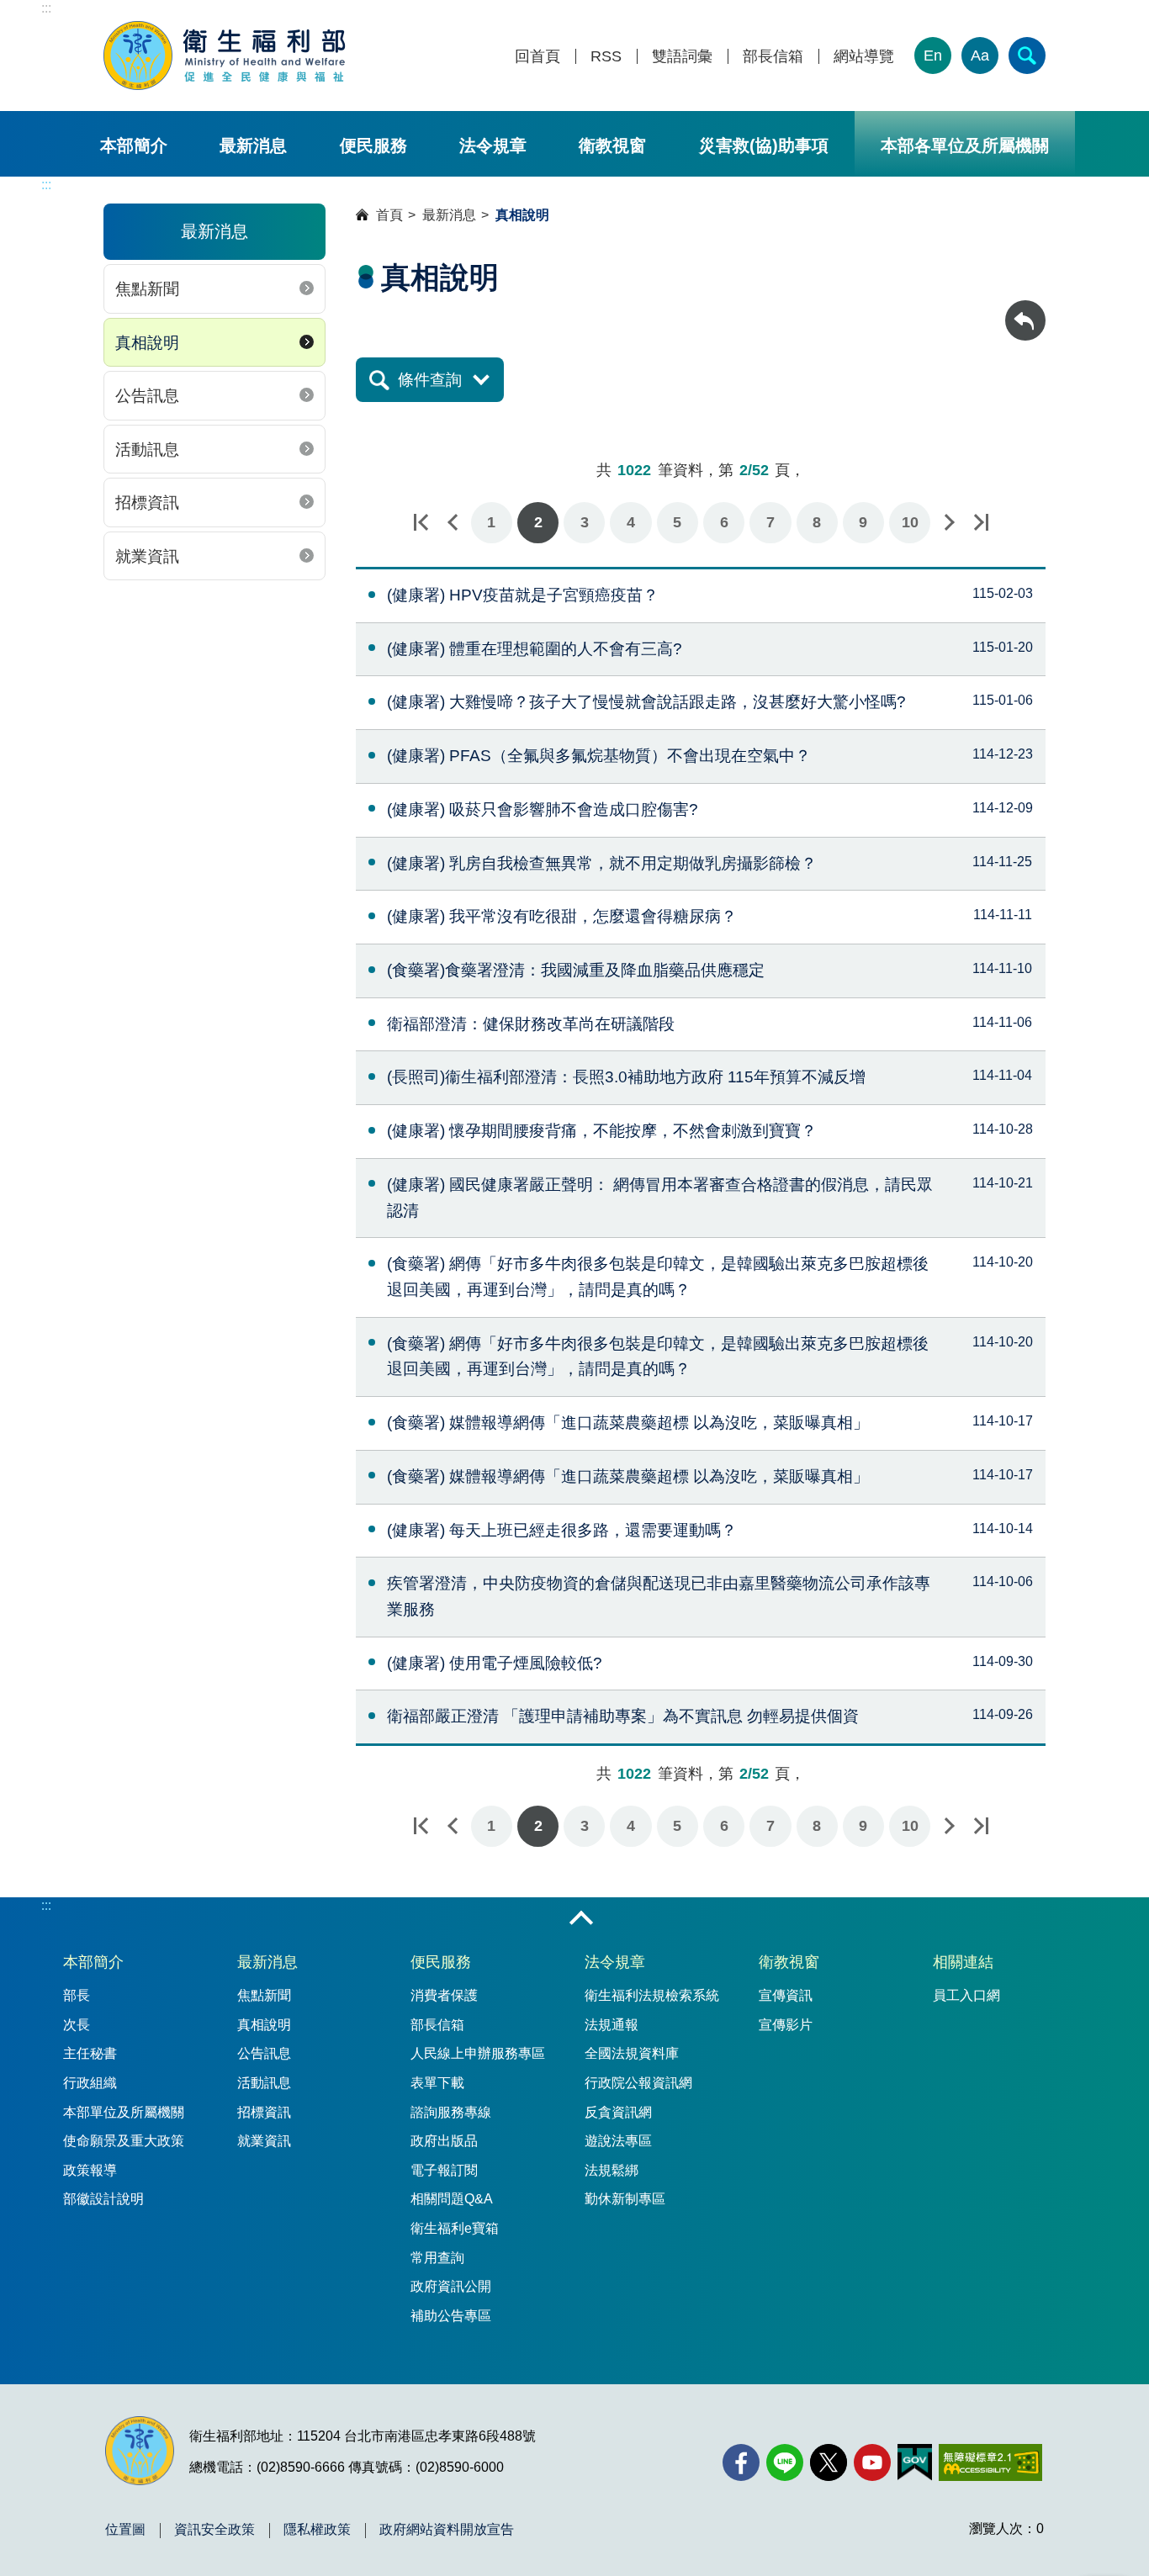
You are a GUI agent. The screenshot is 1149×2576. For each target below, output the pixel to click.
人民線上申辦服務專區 (478, 2053)
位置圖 (125, 2530)
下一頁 (949, 523)
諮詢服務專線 (451, 2112)
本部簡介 (134, 145)
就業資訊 (147, 556)
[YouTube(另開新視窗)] (872, 2462)
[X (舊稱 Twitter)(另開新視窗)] (829, 2462)
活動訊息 (147, 450)
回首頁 (537, 57)
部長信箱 (773, 57)
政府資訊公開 (451, 2286)
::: (46, 8)
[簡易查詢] (1027, 56)
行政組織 (90, 2083)
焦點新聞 (147, 289)
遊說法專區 (618, 2141)
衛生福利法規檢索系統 (652, 1995)
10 (910, 522)
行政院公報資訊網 (638, 2083)
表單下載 (437, 2083)
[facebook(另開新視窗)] (741, 2462)
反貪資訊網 (618, 2112)
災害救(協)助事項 (764, 145)
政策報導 (90, 2170)
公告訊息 (147, 396)
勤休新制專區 (625, 2199)
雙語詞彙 (682, 57)
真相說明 (147, 343)
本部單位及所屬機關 (124, 2112)
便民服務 (373, 145)
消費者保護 (444, 1995)
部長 (77, 1995)
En (933, 56)
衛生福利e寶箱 (455, 2228)
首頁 (389, 215)
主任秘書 (90, 2053)
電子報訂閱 (444, 2170)
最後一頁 (981, 523)
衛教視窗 (612, 145)
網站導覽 (864, 57)
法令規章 (493, 145)
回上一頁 (1025, 308)
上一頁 (453, 523)
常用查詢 (437, 2258)
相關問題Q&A (452, 2199)
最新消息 (253, 145)
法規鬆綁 (612, 2170)
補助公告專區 (451, 2316)
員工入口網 (966, 1995)
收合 (581, 1919)
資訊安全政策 (214, 2530)
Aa (980, 56)
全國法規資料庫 (632, 2053)
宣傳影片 (786, 2025)
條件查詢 (430, 380)
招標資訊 (147, 503)
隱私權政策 (317, 2530)
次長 (77, 2025)
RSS (606, 57)
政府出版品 (444, 2141)
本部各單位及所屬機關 (965, 145)
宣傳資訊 (786, 1995)
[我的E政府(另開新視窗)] (915, 2462)
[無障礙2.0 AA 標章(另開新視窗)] (990, 2462)
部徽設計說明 (103, 2199)
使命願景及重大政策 (124, 2141)
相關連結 (963, 1962)
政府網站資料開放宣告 (447, 2530)
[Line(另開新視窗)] (785, 2462)
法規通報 (612, 2025)
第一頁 (421, 523)
